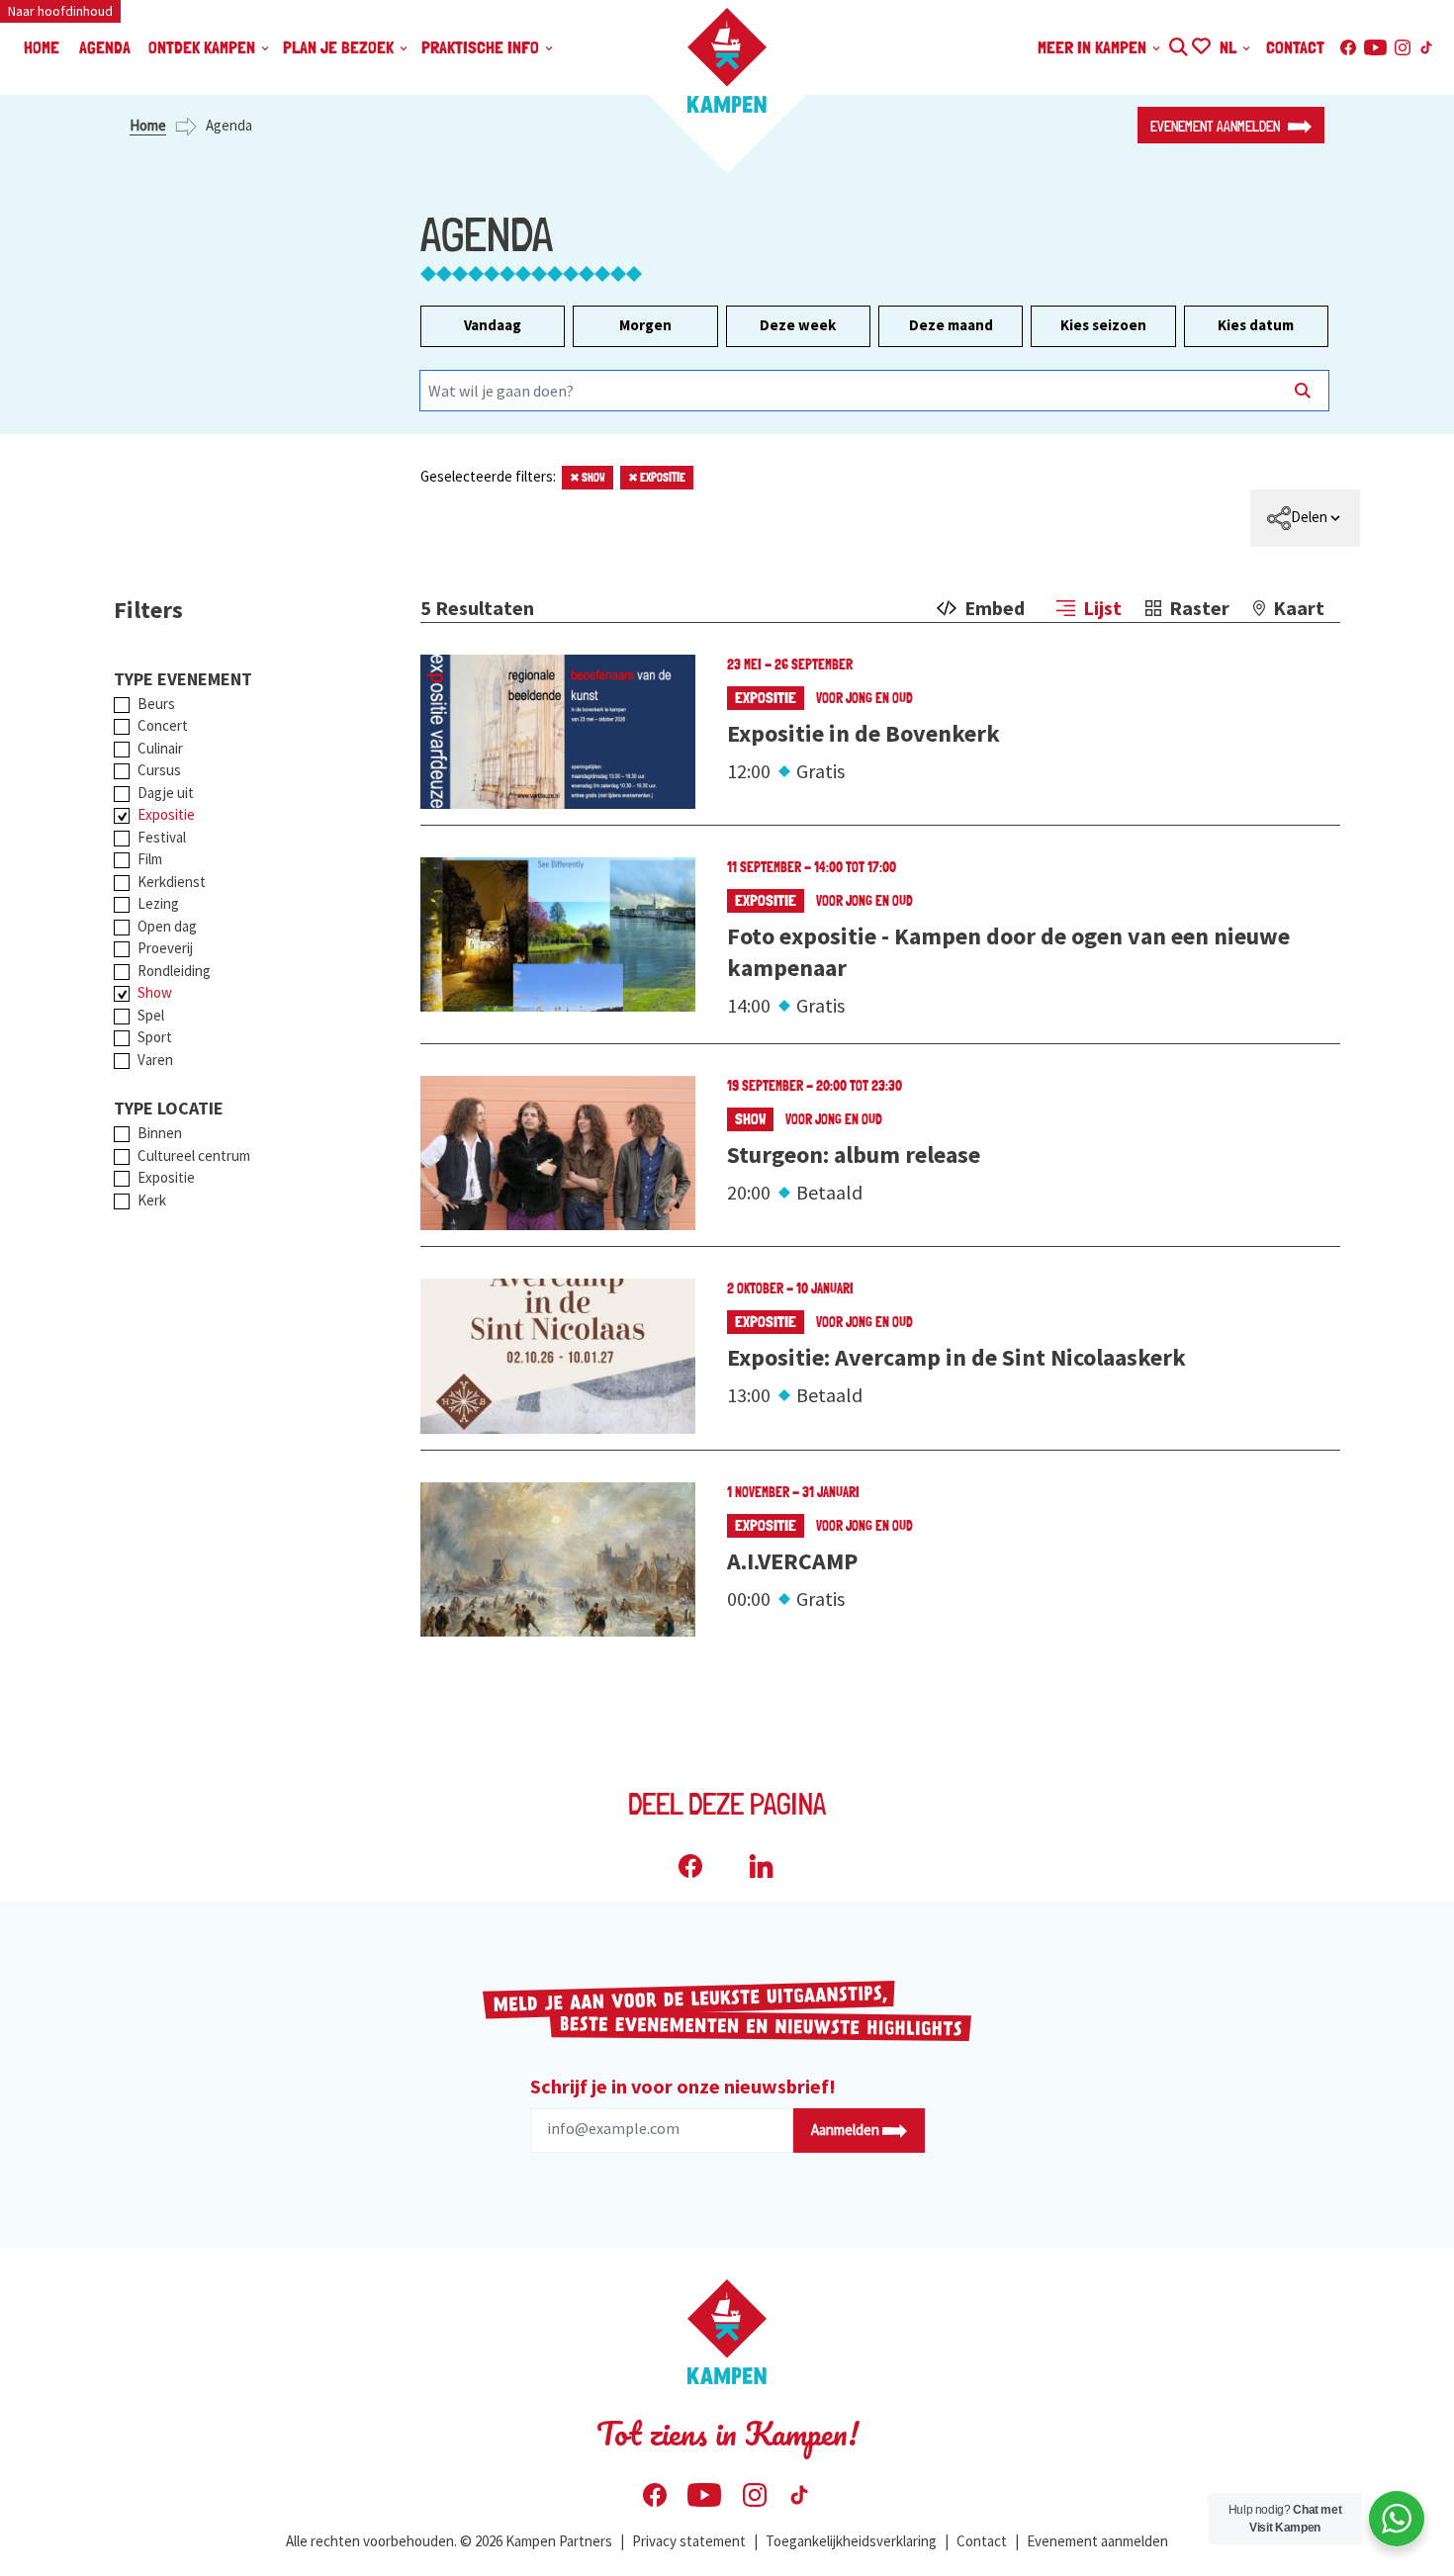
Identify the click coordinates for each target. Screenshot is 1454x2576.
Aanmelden (847, 2130)
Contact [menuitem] (1295, 47)
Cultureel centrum (194, 1155)
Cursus (159, 770)
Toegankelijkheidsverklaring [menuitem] (851, 2541)
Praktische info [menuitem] (482, 47)
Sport (155, 1037)
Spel (151, 1015)
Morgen (645, 325)
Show (588, 478)
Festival (162, 837)
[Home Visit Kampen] (727, 60)
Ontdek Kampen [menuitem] (204, 47)
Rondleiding (174, 971)
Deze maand (951, 325)
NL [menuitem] (1230, 47)
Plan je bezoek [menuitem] (340, 47)
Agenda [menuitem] (105, 47)
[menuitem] (1305, 518)
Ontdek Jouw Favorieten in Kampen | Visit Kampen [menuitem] (1200, 44)
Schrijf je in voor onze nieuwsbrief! (683, 2086)
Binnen (160, 1133)
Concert (163, 725)
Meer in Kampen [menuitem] (1094, 47)
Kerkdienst (172, 882)
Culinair (160, 748)
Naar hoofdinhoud (60, 11)
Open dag (167, 926)
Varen (155, 1060)
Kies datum (1256, 325)
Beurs (156, 704)
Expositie (657, 478)
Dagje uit (166, 793)
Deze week (798, 325)
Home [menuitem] (42, 47)
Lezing (158, 903)
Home (148, 125)
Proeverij (165, 948)
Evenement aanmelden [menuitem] (1097, 2541)
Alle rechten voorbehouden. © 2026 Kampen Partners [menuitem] (449, 2541)
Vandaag (493, 325)
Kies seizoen (1103, 325)
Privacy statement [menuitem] (689, 2541)
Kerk (152, 1200)
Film (150, 859)
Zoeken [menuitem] (1178, 44)
